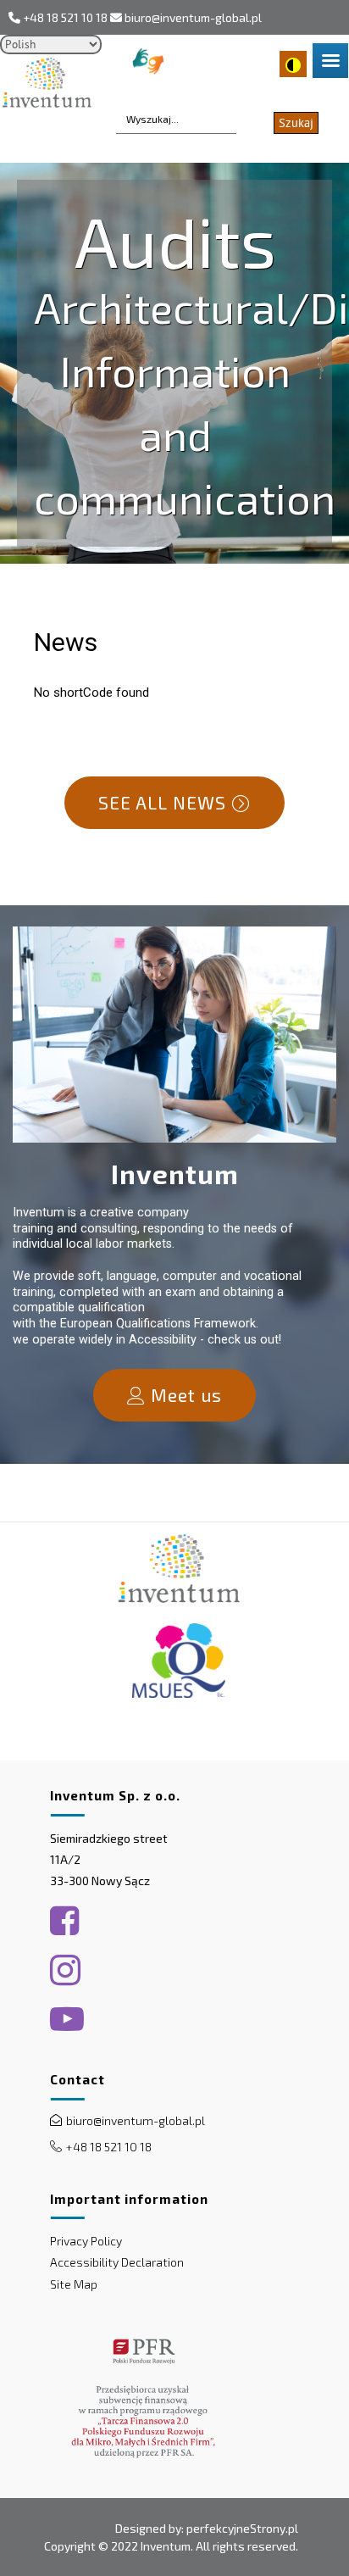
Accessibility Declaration (117, 2262)
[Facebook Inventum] (64, 1921)
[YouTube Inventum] (67, 2019)
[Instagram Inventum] (65, 1970)
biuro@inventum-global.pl (193, 17)
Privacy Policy (86, 2241)
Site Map (74, 2284)
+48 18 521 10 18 (65, 17)
